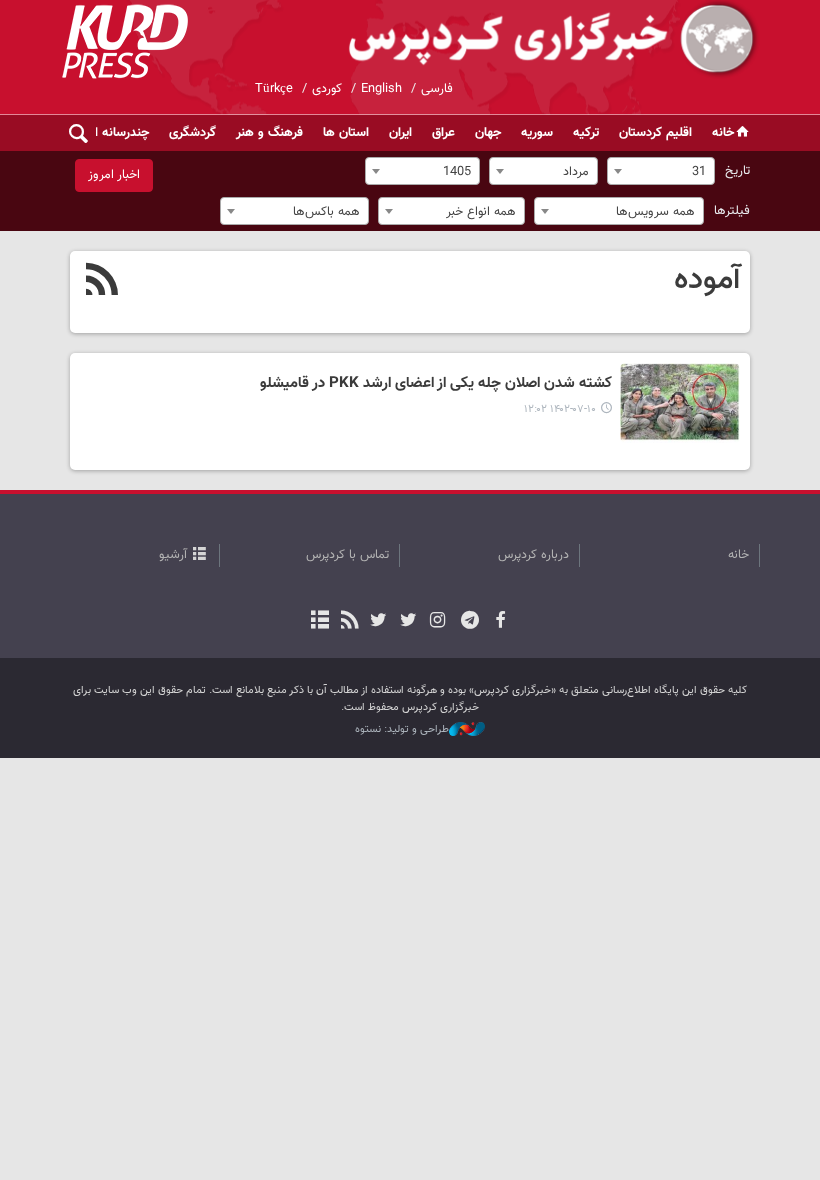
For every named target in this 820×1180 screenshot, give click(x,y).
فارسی (437, 89)
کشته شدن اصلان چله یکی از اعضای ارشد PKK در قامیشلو (436, 384)
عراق (443, 133)
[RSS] (102, 282)
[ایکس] (407, 622)
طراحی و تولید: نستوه (402, 730)
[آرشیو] (320, 622)
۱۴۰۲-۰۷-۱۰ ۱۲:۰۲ (560, 409)
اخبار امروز (114, 175)
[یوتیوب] (378, 622)
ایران (400, 133)
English (381, 89)
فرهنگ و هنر (269, 133)
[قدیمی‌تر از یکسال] (680, 403)
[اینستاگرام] (437, 622)
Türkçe (274, 89)
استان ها (346, 133)
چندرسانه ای (117, 133)
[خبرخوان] (349, 622)
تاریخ (737, 171)
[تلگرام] (470, 622)
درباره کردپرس (533, 555)
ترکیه (586, 133)
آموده (707, 280)
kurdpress (522, 40)
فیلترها (732, 211)
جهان (488, 133)
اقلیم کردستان (655, 133)
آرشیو (173, 555)
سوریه (537, 133)
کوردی (327, 89)
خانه (723, 133)
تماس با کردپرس (347, 555)
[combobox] (661, 171)
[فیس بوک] (499, 622)
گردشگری (192, 133)
